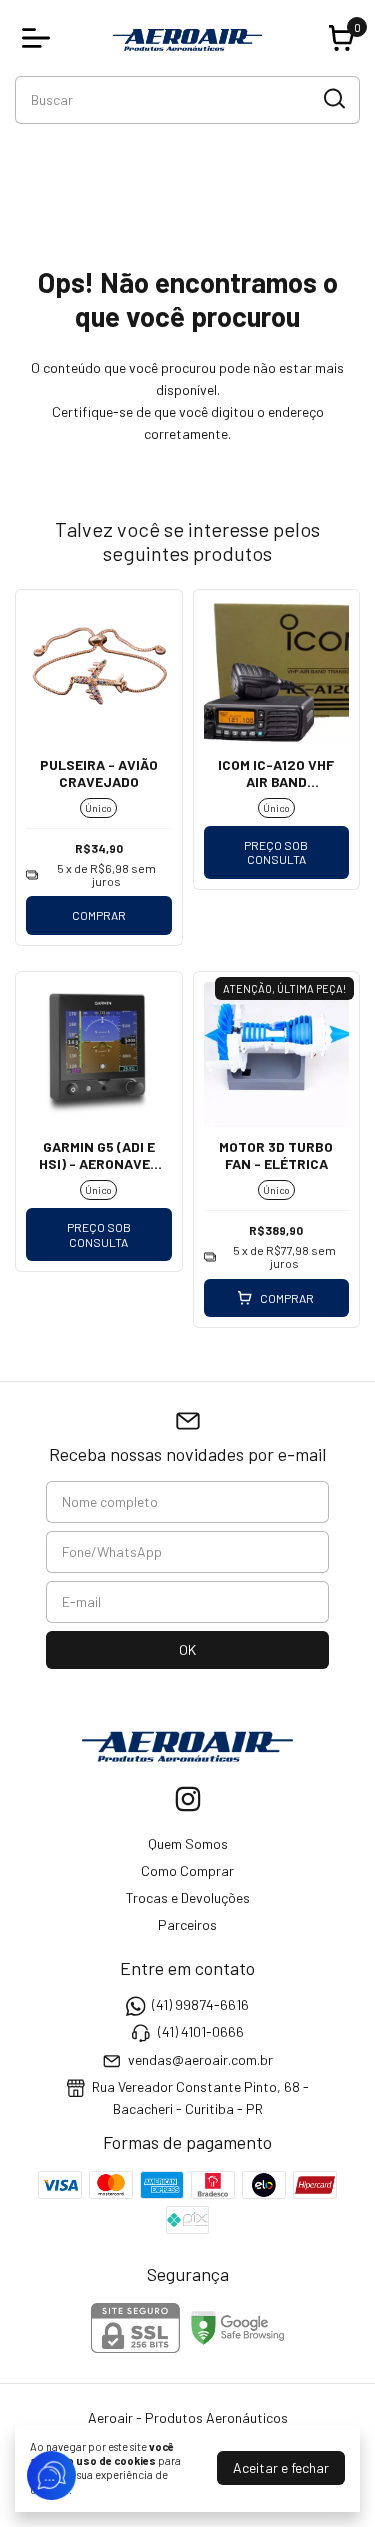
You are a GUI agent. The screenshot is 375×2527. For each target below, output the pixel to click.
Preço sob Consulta (276, 852)
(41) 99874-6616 (200, 2004)
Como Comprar (187, 1870)
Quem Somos (188, 1843)
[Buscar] (333, 99)
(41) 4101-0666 (201, 2032)
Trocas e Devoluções (188, 1897)
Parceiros (187, 1924)
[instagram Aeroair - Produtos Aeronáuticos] (188, 1799)
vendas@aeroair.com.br (200, 2059)
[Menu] (40, 38)
